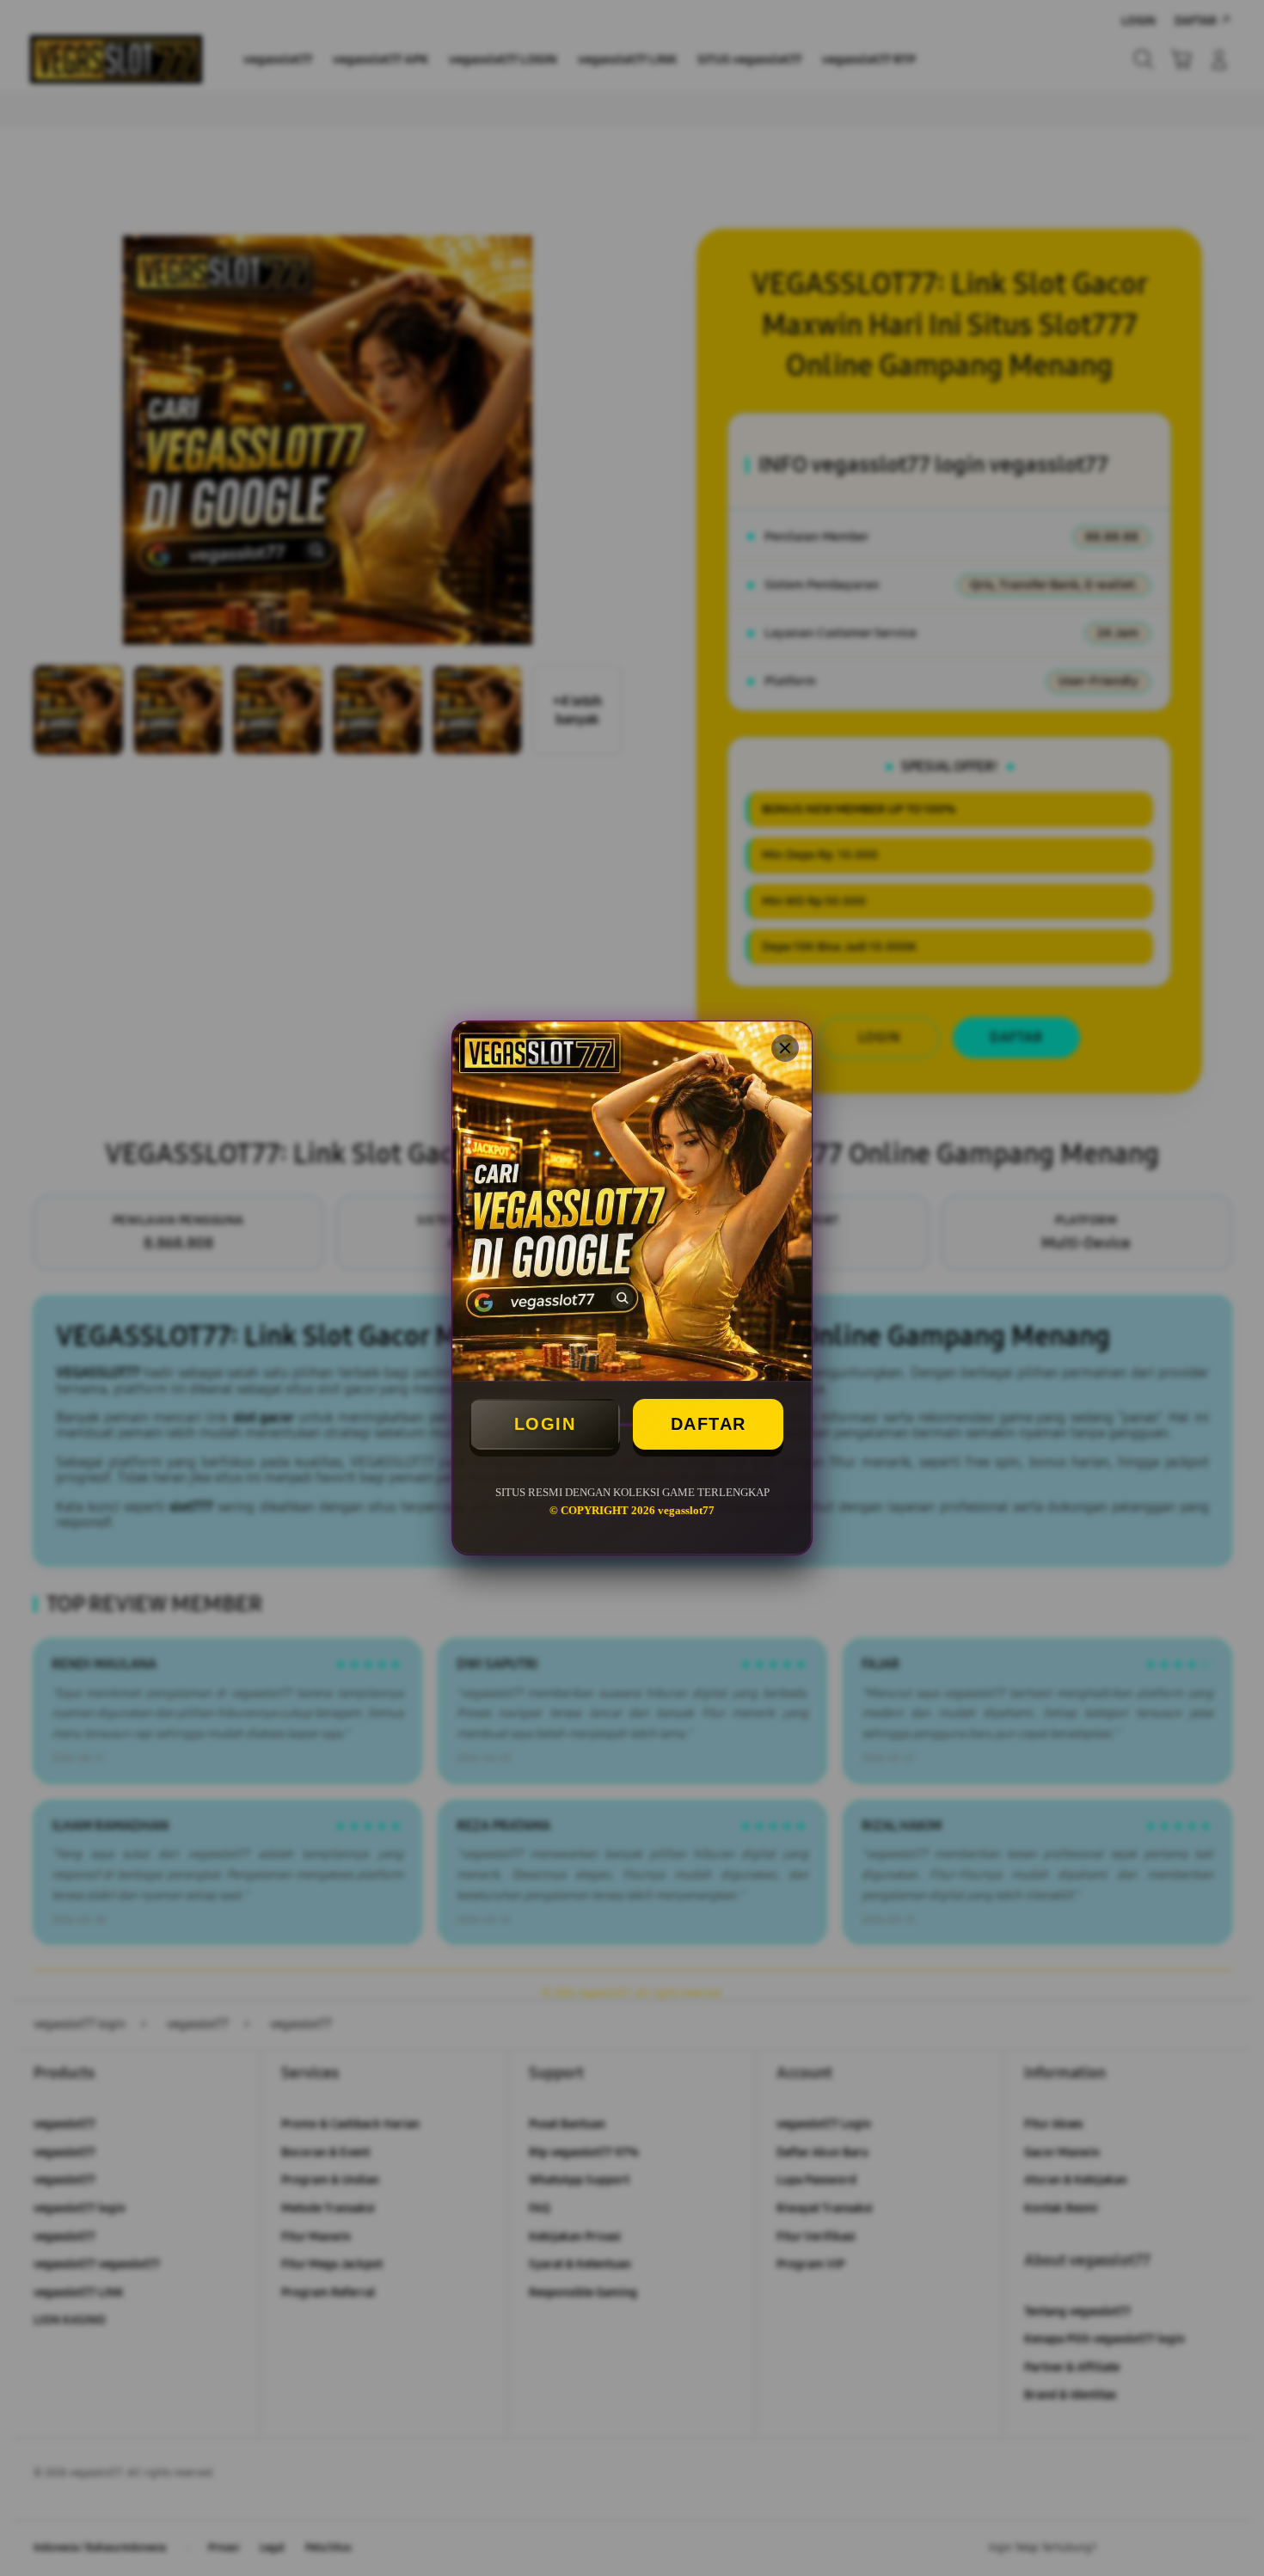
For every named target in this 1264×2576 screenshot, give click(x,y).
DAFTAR (709, 1424)
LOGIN (545, 1424)
